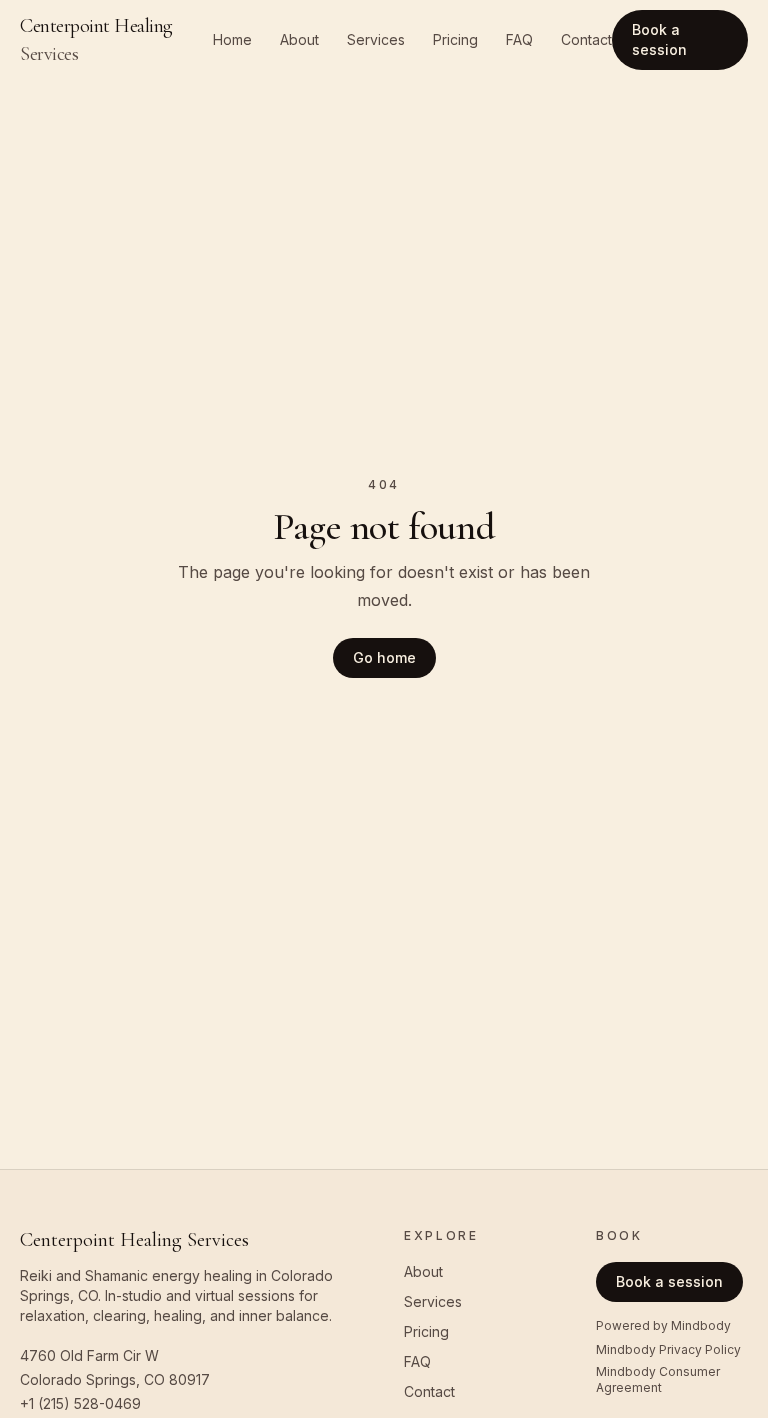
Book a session (659, 39)
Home (232, 39)
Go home (384, 657)
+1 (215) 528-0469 (80, 1403)
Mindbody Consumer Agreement (658, 1379)
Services (376, 39)
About (299, 39)
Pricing (455, 39)
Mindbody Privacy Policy (668, 1349)
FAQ (519, 39)
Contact (586, 39)
